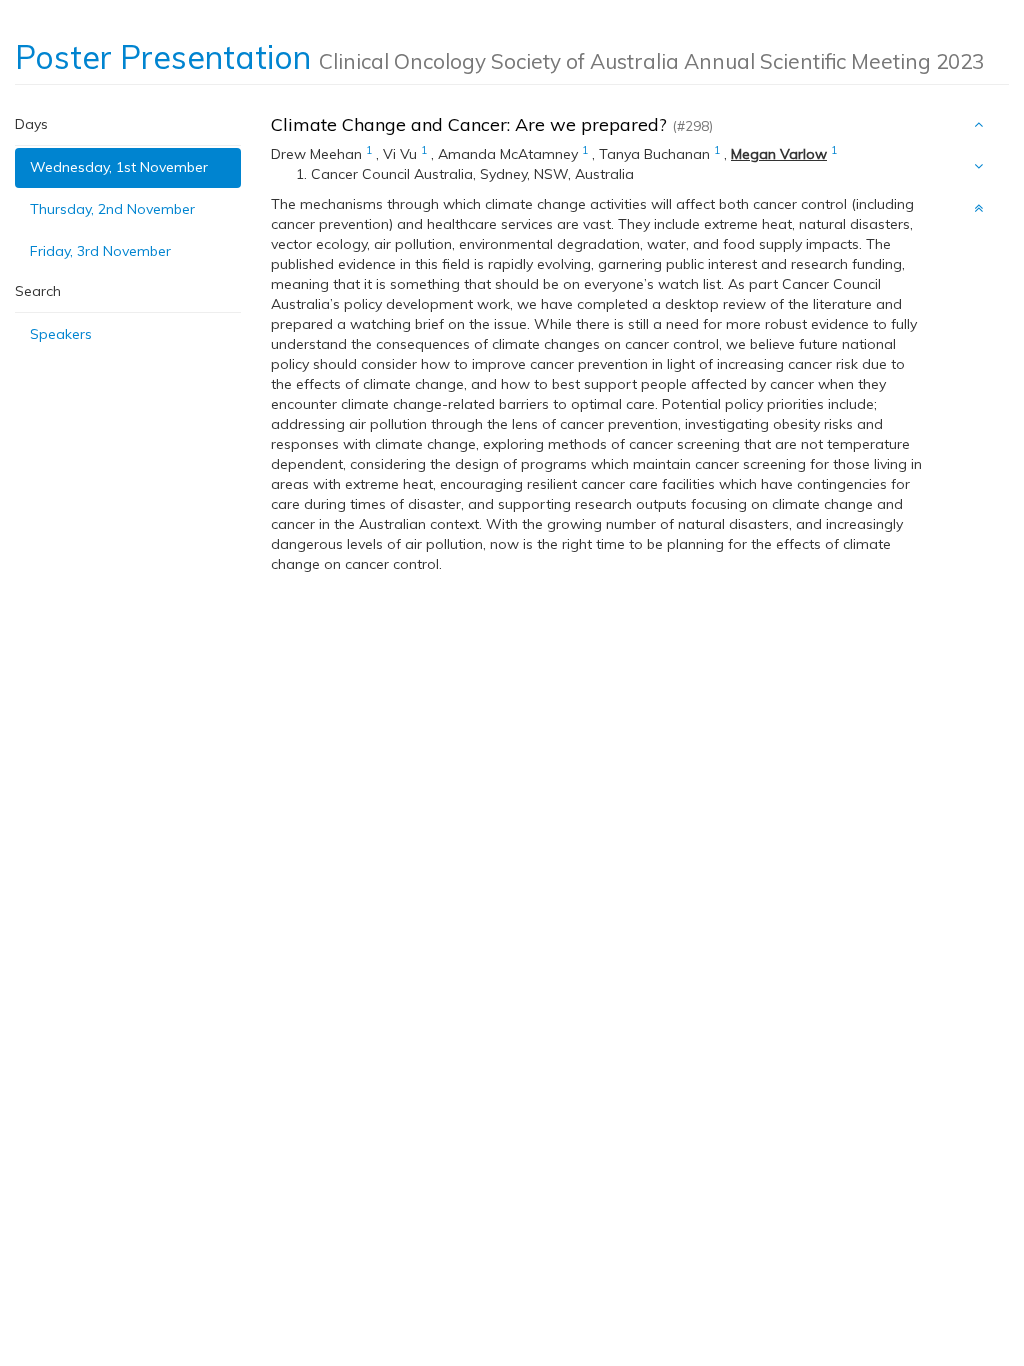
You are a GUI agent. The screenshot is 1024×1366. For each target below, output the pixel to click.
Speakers (61, 334)
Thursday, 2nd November (112, 209)
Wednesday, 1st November (119, 167)
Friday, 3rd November (100, 251)
